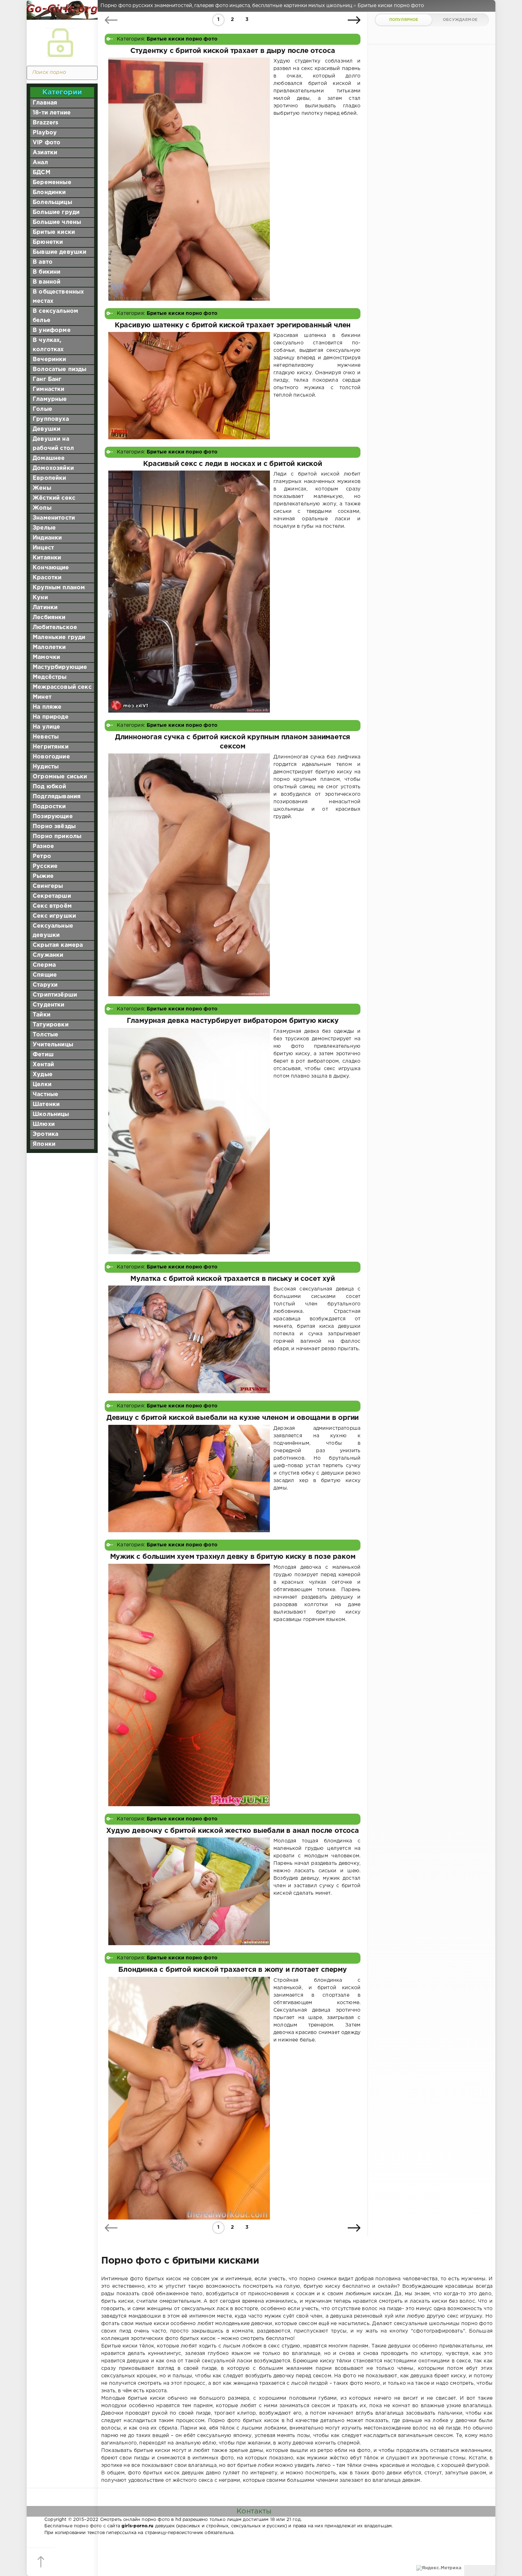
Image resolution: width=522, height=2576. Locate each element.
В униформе (52, 330)
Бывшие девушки (59, 252)
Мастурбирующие (60, 667)
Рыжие (43, 876)
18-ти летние (52, 113)
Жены (42, 488)
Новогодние (51, 757)
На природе (51, 717)
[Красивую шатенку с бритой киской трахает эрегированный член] (189, 385)
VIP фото (47, 143)
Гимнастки (49, 389)
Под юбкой (50, 787)
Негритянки (51, 747)
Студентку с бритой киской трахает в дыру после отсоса (233, 51)
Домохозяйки (53, 468)
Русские (45, 866)
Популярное (404, 20)
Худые (43, 1075)
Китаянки (47, 558)
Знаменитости (54, 518)
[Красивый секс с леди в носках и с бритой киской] (189, 591)
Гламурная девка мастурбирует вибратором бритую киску (233, 1021)
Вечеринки (50, 359)
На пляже (47, 707)
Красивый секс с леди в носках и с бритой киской (233, 464)
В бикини (47, 272)
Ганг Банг (47, 379)
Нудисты (46, 767)
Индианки (47, 538)
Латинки (45, 608)
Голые (42, 409)
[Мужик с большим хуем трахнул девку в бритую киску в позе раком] (189, 1685)
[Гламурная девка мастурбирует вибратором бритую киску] (189, 1141)
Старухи (45, 985)
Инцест (43, 548)
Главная (45, 103)
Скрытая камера (58, 945)
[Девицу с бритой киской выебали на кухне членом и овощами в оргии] (189, 1479)
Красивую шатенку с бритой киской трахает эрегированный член (233, 325)
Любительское (55, 627)
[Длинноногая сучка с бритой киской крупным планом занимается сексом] (189, 875)
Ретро (42, 856)
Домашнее (49, 458)
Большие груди (56, 212)
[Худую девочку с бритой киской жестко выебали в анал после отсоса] (189, 1891)
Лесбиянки (49, 618)
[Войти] (60, 43)
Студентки (49, 1005)
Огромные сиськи (60, 777)
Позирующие (53, 817)
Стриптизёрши (55, 995)
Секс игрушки (54, 916)
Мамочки (46, 657)
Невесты (46, 737)
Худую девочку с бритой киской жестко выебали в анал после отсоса (232, 1831)
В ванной (47, 282)
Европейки (50, 478)
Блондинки (49, 192)
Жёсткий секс (54, 498)
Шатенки (46, 1104)
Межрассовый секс (62, 687)
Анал (40, 163)
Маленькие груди (59, 637)
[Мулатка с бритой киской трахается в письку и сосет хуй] (189, 1339)
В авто (43, 262)
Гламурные (50, 399)
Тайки (42, 1015)
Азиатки (45, 153)
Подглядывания (57, 797)
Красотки (47, 578)
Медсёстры (50, 677)
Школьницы (51, 1114)
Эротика (45, 1134)
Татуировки (51, 1025)
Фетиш (43, 1055)
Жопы (42, 508)
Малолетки (49, 647)
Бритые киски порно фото (182, 39)
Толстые (45, 1035)
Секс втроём (52, 906)
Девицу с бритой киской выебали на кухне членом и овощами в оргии (233, 1418)
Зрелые (44, 528)
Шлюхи (44, 1124)
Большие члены (57, 222)
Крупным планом (59, 588)
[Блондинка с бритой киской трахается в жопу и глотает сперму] (189, 2098)
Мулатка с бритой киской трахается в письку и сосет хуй (232, 1279)
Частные (45, 1094)
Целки (42, 1085)
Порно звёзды (54, 827)
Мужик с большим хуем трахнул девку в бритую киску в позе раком (233, 1557)
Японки (44, 1144)
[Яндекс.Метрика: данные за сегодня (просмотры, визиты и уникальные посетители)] (439, 2568)
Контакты (254, 2511)
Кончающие (51, 568)
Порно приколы (57, 836)
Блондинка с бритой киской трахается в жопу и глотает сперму (232, 1970)
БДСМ (42, 173)
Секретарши (52, 896)
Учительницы (53, 1045)
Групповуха (51, 419)
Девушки (47, 429)
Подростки (49, 807)
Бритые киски (54, 232)
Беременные (52, 183)
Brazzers (45, 123)
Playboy (45, 133)
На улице (46, 727)
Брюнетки (48, 242)
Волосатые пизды (60, 369)
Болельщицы (52, 202)
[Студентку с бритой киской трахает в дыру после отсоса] (189, 179)
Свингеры (48, 886)
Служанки (48, 955)
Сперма (44, 965)
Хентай (43, 1065)
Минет (42, 697)
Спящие (45, 975)
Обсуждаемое (460, 20)
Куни (40, 598)
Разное (43, 846)
